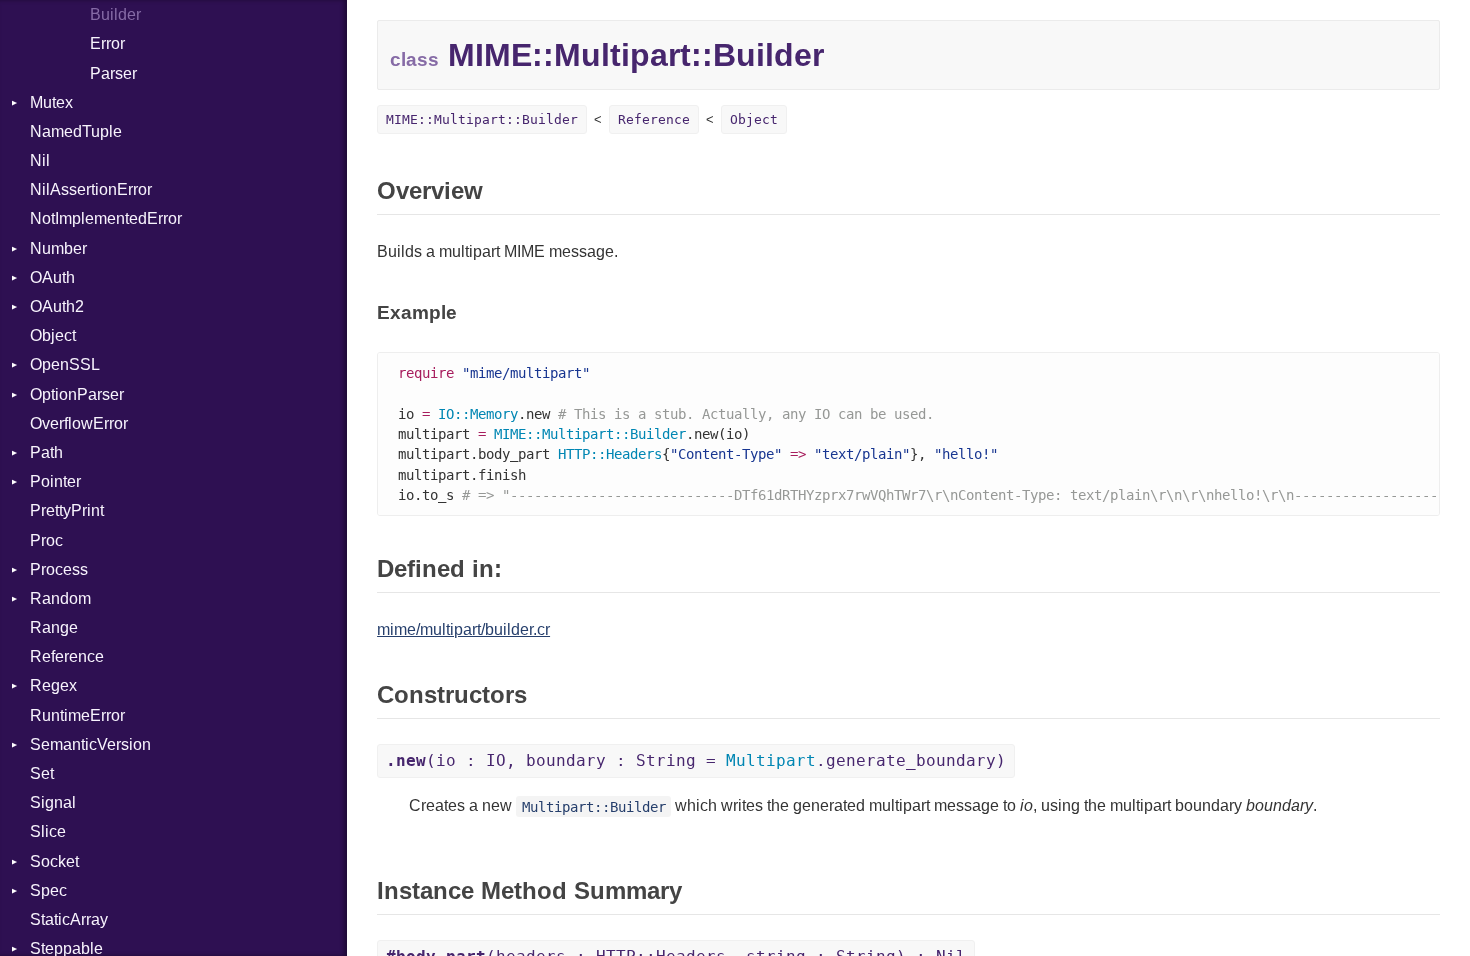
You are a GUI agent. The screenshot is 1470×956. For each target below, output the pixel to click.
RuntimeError (77, 715)
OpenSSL (65, 364)
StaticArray (69, 919)
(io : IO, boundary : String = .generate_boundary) (696, 760)
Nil (40, 160)
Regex (53, 685)
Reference (67, 656)
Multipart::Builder (594, 806)
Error (107, 43)
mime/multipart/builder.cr (463, 629)
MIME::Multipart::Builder (482, 119)
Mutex (51, 102)
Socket (54, 861)
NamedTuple (76, 131)
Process (59, 569)
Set (42, 773)
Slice (48, 831)
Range (54, 627)
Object (53, 335)
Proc (46, 540)
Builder (115, 14)
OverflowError (79, 423)
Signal (53, 802)
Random (60, 598)
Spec (48, 890)
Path (46, 452)
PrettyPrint (67, 510)
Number (58, 248)
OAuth (52, 277)
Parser (113, 73)
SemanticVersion (90, 744)
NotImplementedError (106, 218)
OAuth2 (57, 306)
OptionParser (77, 394)
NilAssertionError (91, 189)
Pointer (55, 481)
